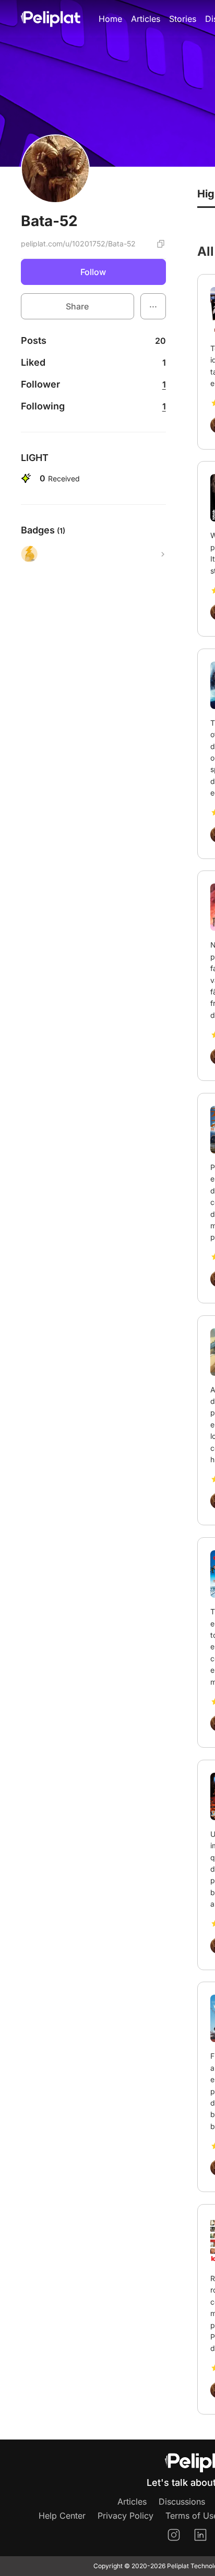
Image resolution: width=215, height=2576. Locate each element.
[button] (153, 306)
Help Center (62, 2516)
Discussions (182, 2502)
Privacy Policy (126, 2516)
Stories (183, 19)
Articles (146, 19)
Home (110, 19)
